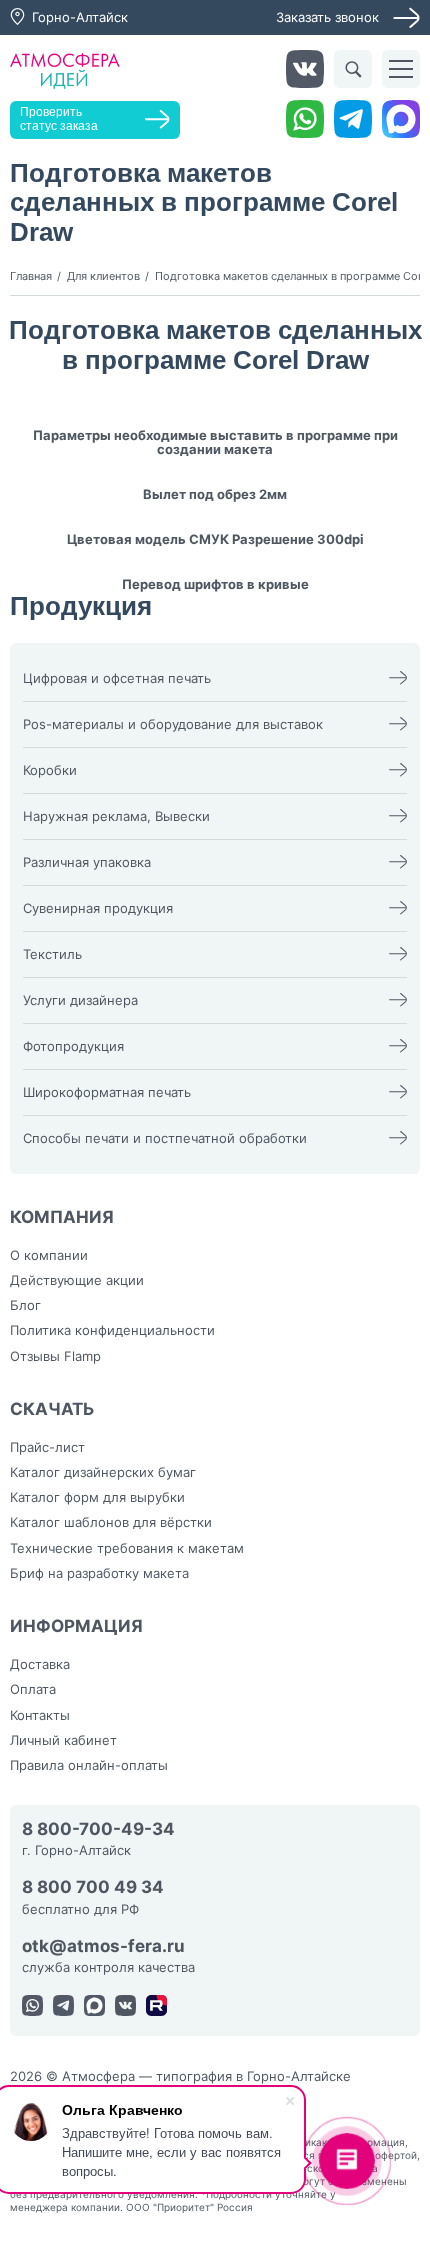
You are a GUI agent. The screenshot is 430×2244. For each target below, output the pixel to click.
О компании (49, 1255)
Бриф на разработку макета (99, 1573)
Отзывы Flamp (55, 1356)
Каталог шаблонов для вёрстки (111, 1522)
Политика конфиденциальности (112, 1330)
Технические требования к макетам (127, 1548)
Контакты (40, 1715)
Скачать (52, 1409)
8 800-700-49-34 (98, 1829)
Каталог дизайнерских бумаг (103, 1472)
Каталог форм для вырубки (97, 1497)
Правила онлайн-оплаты (89, 1765)
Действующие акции (77, 1280)
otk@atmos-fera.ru (103, 1946)
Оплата (33, 1689)
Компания (62, 1217)
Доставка (40, 1664)
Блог (25, 1305)
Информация (76, 1626)
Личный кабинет (63, 1740)
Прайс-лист (47, 1447)
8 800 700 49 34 (93, 1887)
